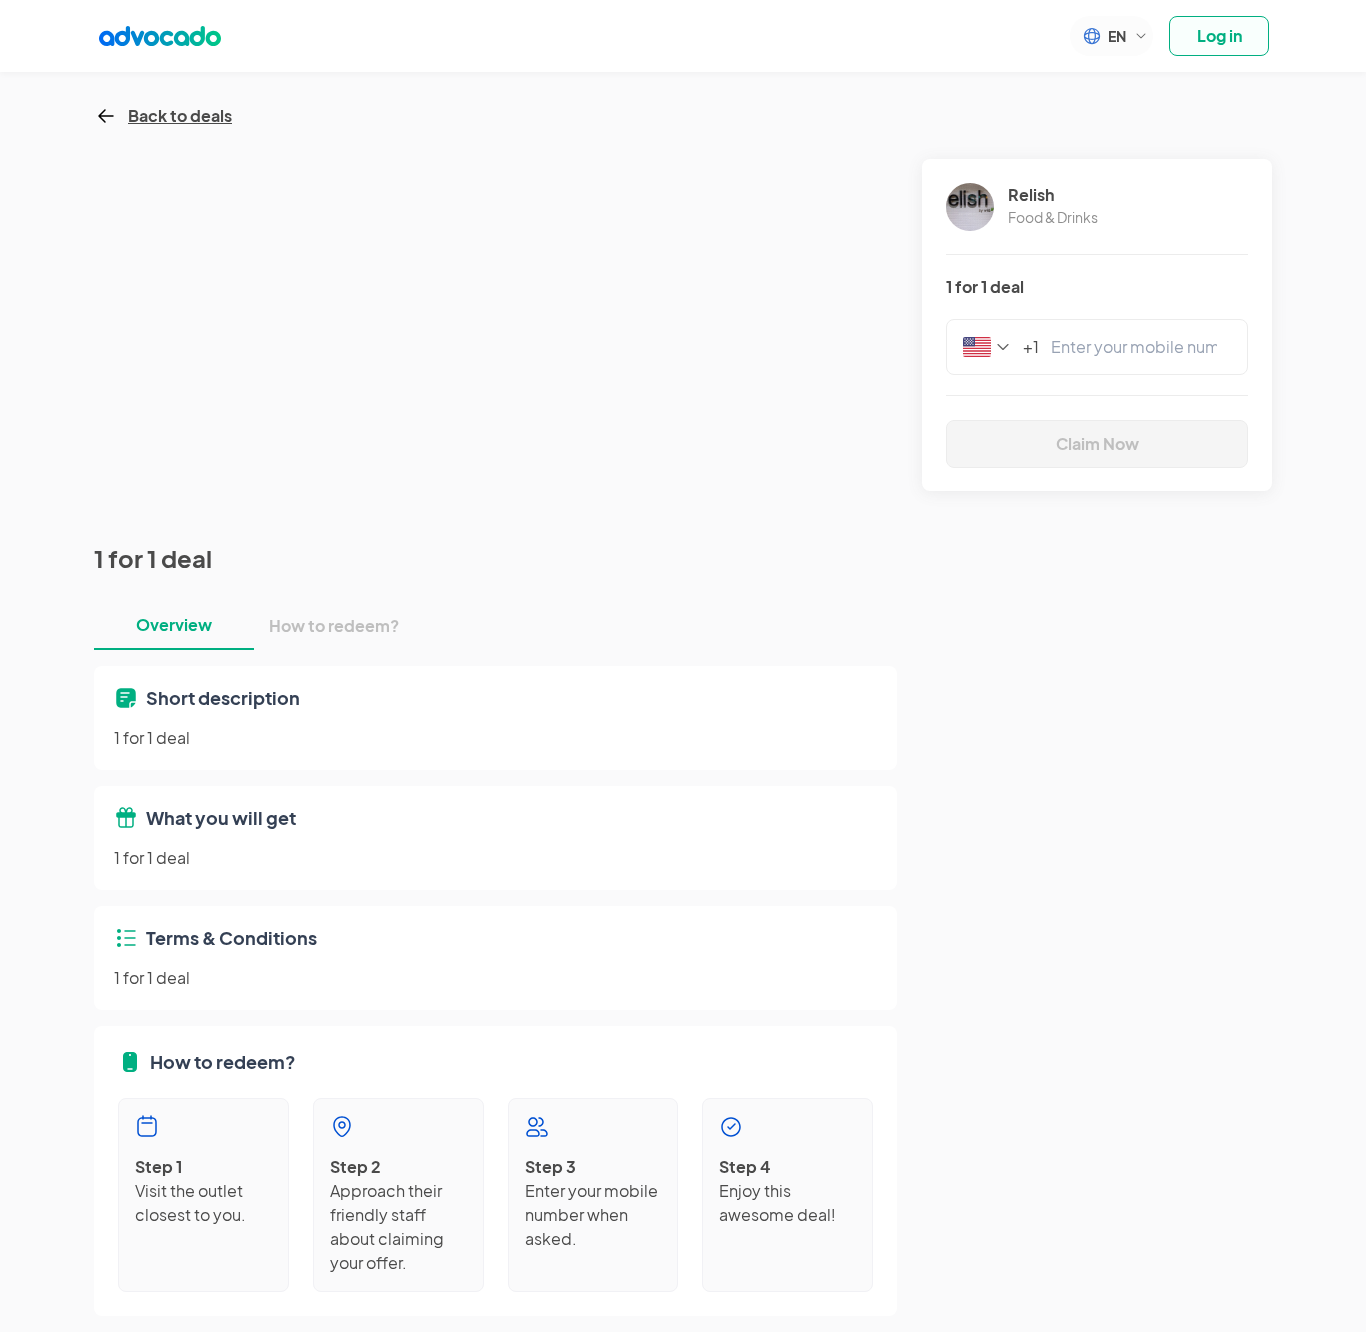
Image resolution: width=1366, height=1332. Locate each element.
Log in (1219, 35)
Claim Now (1097, 443)
